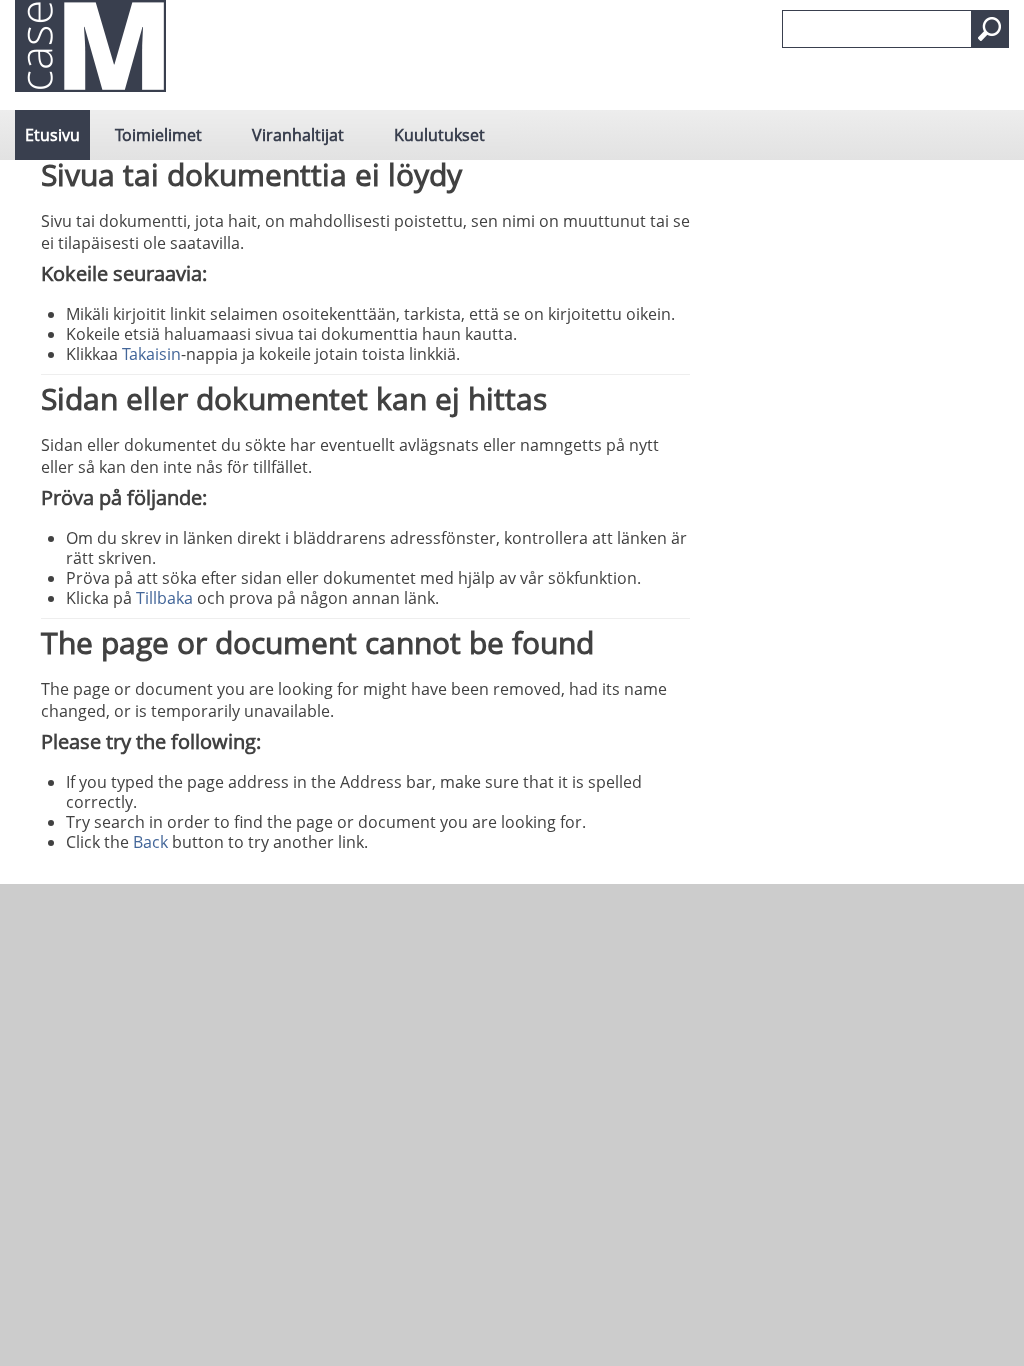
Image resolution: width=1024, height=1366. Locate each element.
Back (150, 842)
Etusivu (52, 135)
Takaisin (151, 354)
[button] (990, 29)
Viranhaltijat (298, 135)
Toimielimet (158, 135)
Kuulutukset (439, 135)
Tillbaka (164, 598)
